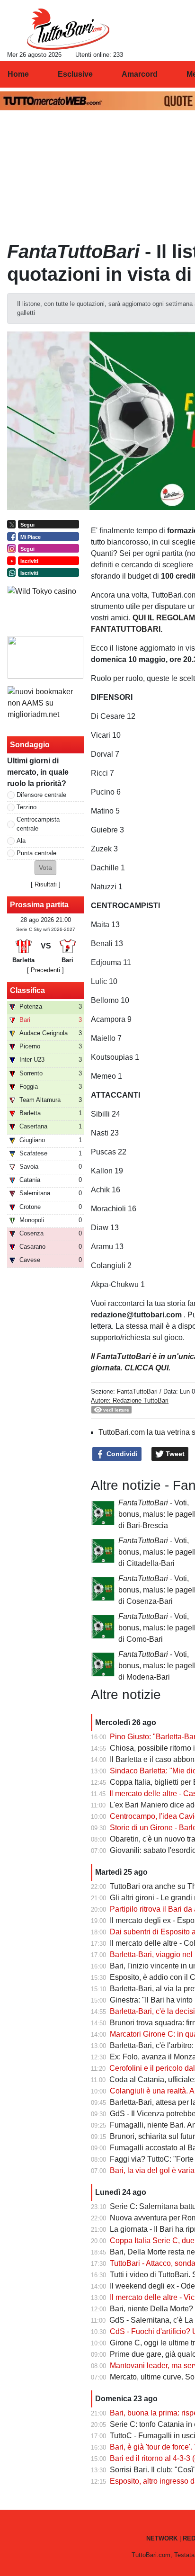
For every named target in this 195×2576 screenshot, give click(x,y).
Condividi (121, 1454)
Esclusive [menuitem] (75, 74)
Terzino (27, 807)
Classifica (27, 990)
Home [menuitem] (18, 74)
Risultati (46, 884)
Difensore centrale (41, 795)
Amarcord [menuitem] (140, 74)
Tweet (174, 1454)
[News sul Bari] (68, 29)
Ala (21, 841)
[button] (45, 868)
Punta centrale (36, 853)
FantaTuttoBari (137, 1391)
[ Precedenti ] (45, 970)
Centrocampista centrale (38, 824)
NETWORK (162, 2538)
